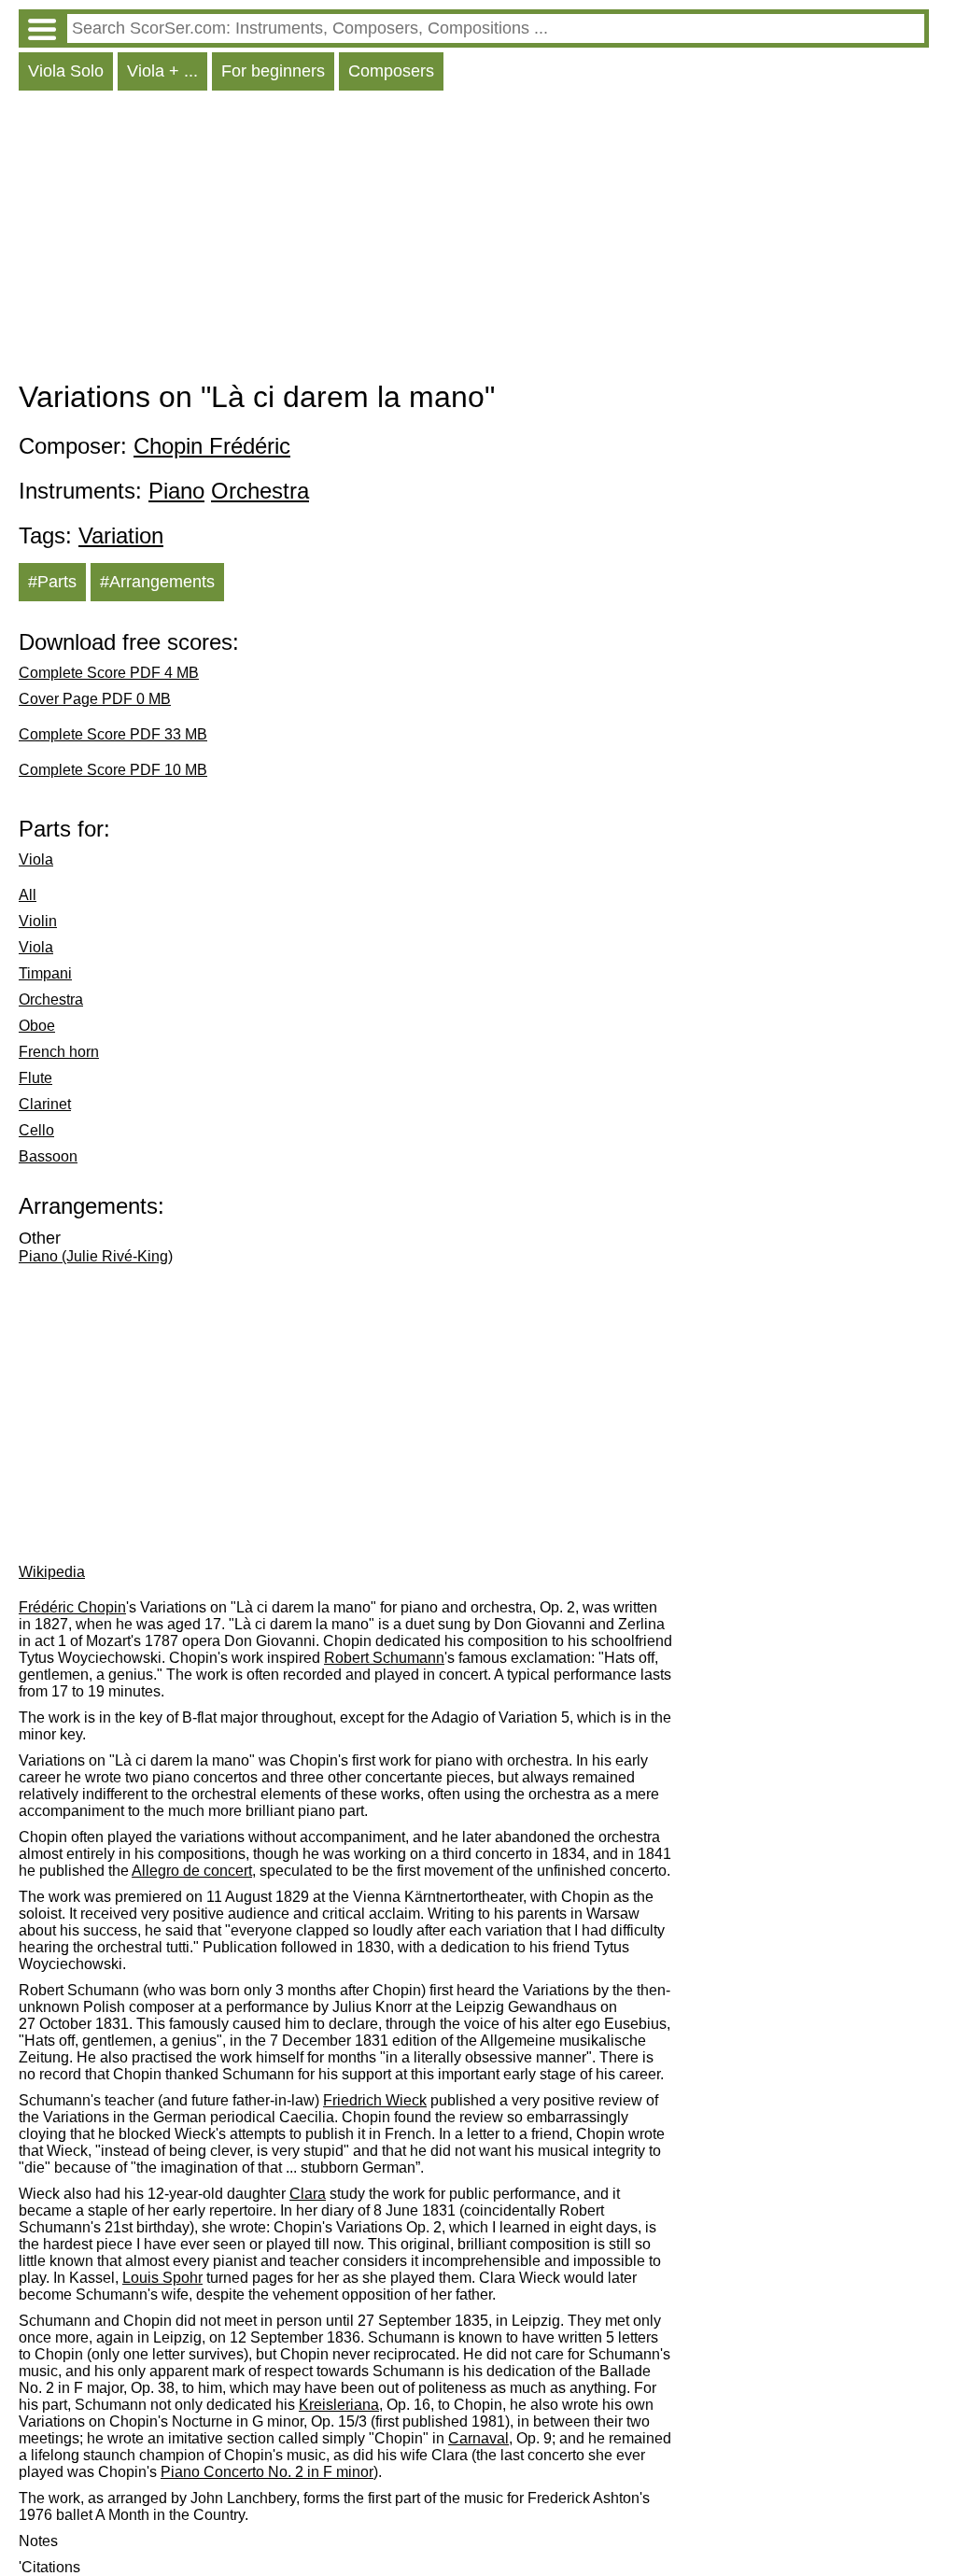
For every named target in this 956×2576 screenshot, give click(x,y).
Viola (36, 859)
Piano (176, 491)
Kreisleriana (339, 2405)
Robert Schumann (384, 1658)
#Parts (52, 582)
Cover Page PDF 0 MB (95, 699)
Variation (121, 535)
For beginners (273, 71)
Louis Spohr (162, 2278)
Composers (391, 71)
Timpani (45, 973)
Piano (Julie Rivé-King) (96, 1256)
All (28, 895)
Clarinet (45, 1104)
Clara (308, 2194)
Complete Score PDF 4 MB (109, 673)
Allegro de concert (192, 1871)
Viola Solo (66, 71)
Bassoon (48, 1156)
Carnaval (478, 2438)
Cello (36, 1130)
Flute (35, 1078)
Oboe (37, 1026)
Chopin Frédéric (212, 446)
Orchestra (260, 491)
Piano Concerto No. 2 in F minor (267, 2472)
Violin (38, 921)
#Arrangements (157, 582)
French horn (59, 1052)
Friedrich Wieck (375, 2100)
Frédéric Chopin (72, 1607)
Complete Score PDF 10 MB (113, 770)
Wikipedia (52, 1572)
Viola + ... (162, 71)
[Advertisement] (474, 240)
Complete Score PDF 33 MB (113, 734)
